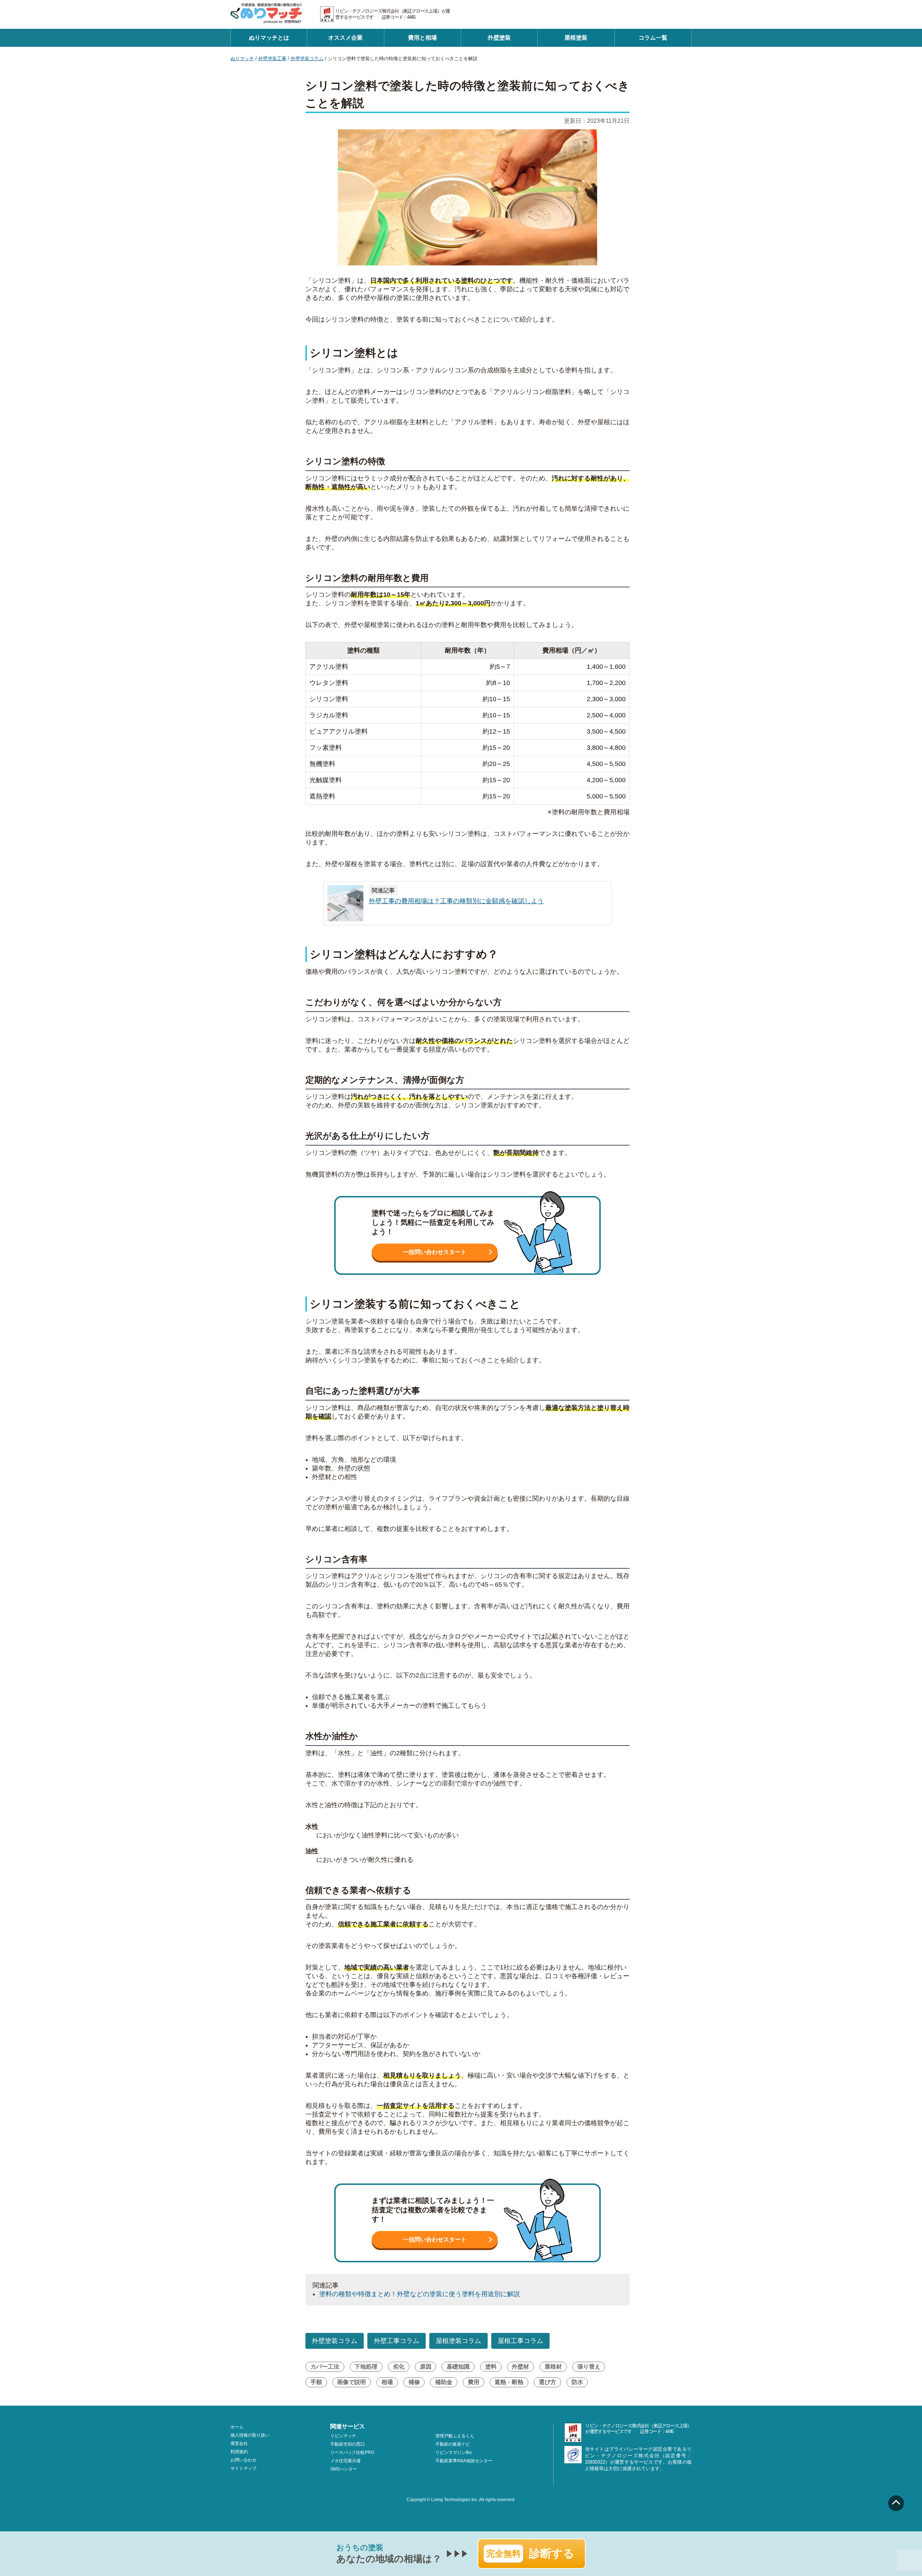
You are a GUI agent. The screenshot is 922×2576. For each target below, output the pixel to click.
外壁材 (520, 2367)
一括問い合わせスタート (435, 1252)
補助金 (444, 2382)
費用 (474, 2382)
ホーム (237, 2427)
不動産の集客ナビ (453, 2444)
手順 (316, 2382)
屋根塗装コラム (458, 2341)
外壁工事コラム (397, 2341)
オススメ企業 (345, 38)
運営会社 (239, 2443)
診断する (530, 2553)
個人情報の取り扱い (250, 2435)
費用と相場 (422, 38)
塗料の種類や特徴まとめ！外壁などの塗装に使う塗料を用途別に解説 (420, 2294)
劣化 (399, 2367)
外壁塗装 (499, 38)
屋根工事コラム (520, 2341)
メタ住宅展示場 (345, 2461)
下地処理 (366, 2367)
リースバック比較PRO (352, 2452)
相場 (387, 2382)
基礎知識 (458, 2367)
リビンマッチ (343, 2436)
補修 (414, 2382)
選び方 (547, 2382)
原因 (426, 2367)
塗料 (491, 2367)
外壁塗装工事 (272, 59)
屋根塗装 (576, 38)
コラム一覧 (653, 38)
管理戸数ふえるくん (455, 2436)
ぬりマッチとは (269, 38)
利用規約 (239, 2452)
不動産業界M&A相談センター (464, 2461)
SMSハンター (344, 2469)
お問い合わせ (243, 2460)
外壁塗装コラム (307, 59)
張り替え (589, 2367)
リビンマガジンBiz (454, 2452)
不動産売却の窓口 (348, 2444)
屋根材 (553, 2367)
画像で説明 (352, 2382)
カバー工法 (325, 2367)
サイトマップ (243, 2468)
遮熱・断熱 (509, 2382)
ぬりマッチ (242, 59)
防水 (577, 2382)
